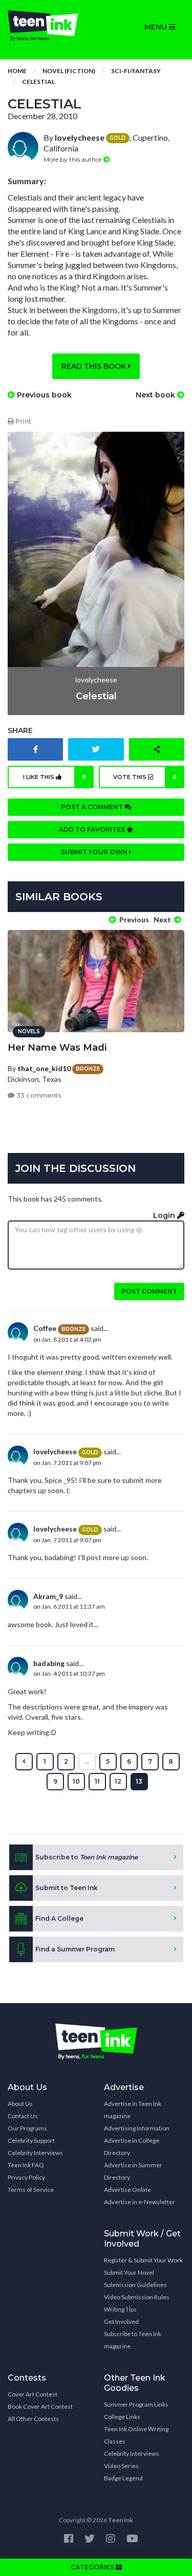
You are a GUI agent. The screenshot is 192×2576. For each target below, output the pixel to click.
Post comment (149, 1291)
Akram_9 (48, 1596)
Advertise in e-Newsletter (140, 2202)
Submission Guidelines (135, 2285)
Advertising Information (137, 2128)
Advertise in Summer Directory (133, 2171)
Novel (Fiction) (69, 71)
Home (17, 71)
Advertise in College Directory (132, 2147)
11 (97, 1781)
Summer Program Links (136, 2404)
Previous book (43, 395)
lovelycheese (80, 137)
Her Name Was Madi (57, 1048)
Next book (156, 395)
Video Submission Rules (137, 2297)
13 (139, 1781)
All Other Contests (33, 2419)
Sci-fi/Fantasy (136, 71)
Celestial (38, 82)
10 (76, 1781)
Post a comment (93, 807)
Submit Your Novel (129, 2272)
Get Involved (121, 2322)
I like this (55, 777)
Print (23, 421)
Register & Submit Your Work (143, 2260)
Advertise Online (127, 2190)
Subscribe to (87, 1857)
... (87, 1761)
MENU (157, 27)
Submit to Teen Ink (67, 1888)
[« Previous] (24, 1762)
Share (20, 730)
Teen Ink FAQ (26, 2165)
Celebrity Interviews (35, 2153)
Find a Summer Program (75, 1949)
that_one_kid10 (44, 1068)
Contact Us (23, 2116)
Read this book (95, 366)
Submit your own (95, 852)
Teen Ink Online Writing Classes (136, 2435)
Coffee (45, 1328)
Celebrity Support (31, 2140)
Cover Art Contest (33, 2394)
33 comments (38, 1095)
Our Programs (27, 2128)
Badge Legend (123, 2478)
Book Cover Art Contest (40, 2406)
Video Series (121, 2466)
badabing (49, 1663)
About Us (20, 2104)
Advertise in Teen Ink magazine (133, 2110)
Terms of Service (31, 2190)
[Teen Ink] (48, 26)
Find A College (59, 1918)
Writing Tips (120, 2309)
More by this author (73, 159)
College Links (122, 2417)
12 (118, 1781)
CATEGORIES (93, 2567)
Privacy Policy (26, 2177)
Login (165, 1215)
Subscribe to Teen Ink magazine (133, 2340)
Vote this (145, 777)
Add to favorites (93, 829)
